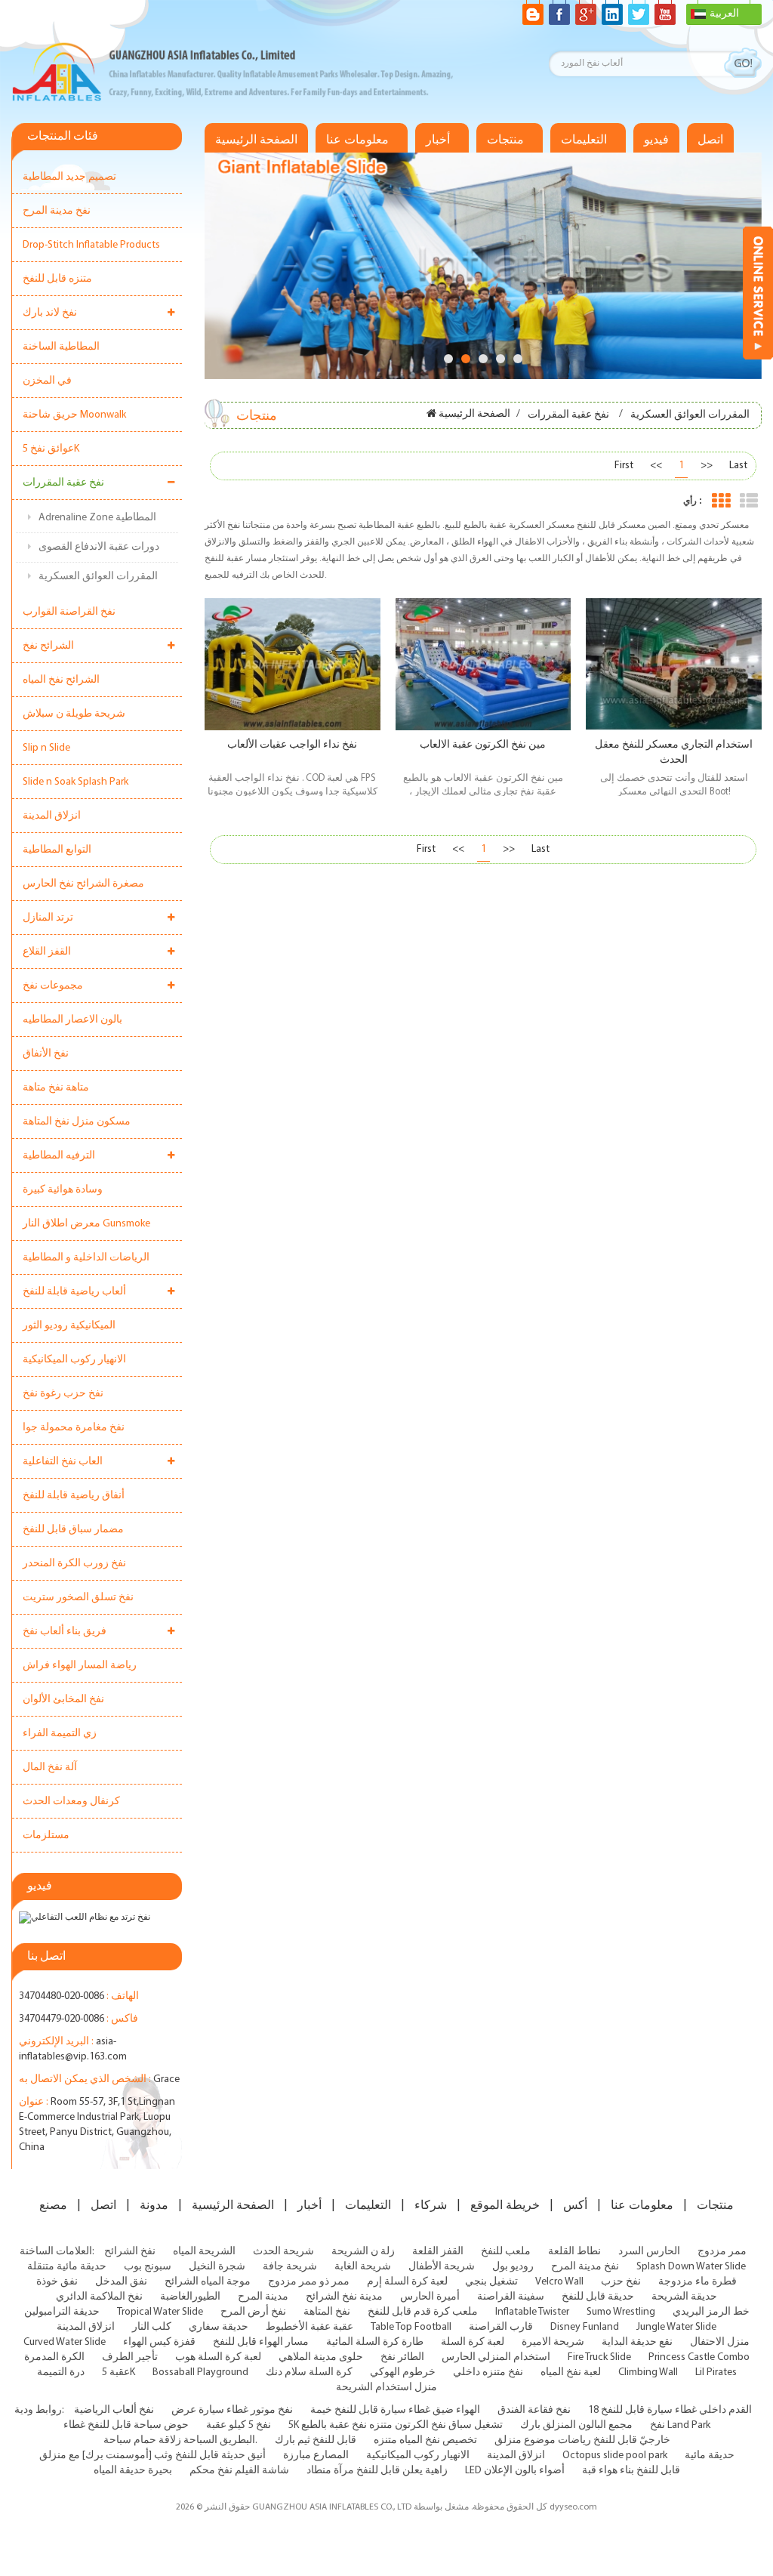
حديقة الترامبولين (62, 2312)
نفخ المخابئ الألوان (63, 1700)
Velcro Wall (559, 2282)
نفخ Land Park (680, 2425)
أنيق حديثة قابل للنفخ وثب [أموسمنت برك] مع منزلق (152, 2456)
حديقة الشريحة (684, 2297)
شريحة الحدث (283, 2252)
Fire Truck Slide (599, 2357)
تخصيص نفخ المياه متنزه (425, 2440)
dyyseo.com (573, 2507)
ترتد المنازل (48, 918)
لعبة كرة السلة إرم (407, 2282)
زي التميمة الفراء (60, 1734)
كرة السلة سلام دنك (309, 2372)
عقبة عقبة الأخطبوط (310, 2327)
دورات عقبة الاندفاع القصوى (99, 547)
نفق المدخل (121, 2282)
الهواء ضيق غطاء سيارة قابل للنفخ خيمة (395, 2410)
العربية (724, 14)
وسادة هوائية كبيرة (63, 1190)
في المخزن (47, 381)
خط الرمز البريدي (711, 2312)
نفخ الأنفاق (46, 1054)
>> (707, 466)
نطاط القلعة (574, 2252)
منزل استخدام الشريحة (386, 2388)
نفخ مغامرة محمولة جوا (74, 1428)
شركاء (431, 2205)
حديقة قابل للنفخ (598, 2297)
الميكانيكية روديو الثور (69, 1326)
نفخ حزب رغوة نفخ (63, 1394)
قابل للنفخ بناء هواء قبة (631, 2471)
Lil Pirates (716, 2372)
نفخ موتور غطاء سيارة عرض (232, 2410)
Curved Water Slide (65, 2342)
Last (738, 466)
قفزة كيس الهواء (159, 2342)
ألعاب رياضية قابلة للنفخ (74, 1292)
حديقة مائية (710, 2456)
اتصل (710, 140)
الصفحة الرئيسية (256, 140)
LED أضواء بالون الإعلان (515, 2471)
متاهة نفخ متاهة (56, 1088)
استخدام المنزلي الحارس (496, 2357)
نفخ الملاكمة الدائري (99, 2297)
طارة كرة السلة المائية (375, 2342)
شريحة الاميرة (553, 2342)
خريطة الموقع (505, 2205)
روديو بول (513, 2267)
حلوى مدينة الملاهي (321, 2357)
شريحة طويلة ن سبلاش (74, 714)
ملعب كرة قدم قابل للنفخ (423, 2312)
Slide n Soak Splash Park (75, 782)
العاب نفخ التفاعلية (63, 1462)
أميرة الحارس (430, 2297)
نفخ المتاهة (327, 2312)
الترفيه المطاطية (59, 1156)
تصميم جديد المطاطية (69, 177)
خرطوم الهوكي (403, 2372)
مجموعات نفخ (53, 986)
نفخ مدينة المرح (57, 211)
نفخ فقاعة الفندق (534, 2410)
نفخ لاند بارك (50, 313)
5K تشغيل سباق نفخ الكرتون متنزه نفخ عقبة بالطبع (396, 2425)
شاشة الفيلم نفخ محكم (239, 2471)
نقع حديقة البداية (637, 2342)
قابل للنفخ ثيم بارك (316, 2440)
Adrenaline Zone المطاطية (97, 518)
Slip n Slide (46, 748)
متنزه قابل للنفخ (57, 279)
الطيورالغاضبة (190, 2297)
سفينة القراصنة (511, 2297)
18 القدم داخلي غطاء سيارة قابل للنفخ (670, 2410)
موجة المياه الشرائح (208, 2282)
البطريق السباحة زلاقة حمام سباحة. (180, 2440)
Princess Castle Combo (699, 2357)
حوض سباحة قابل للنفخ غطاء (126, 2425)
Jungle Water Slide (676, 2327)
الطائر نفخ (402, 2357)
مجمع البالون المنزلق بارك (576, 2425)
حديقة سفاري (219, 2327)
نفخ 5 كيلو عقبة (239, 2425)
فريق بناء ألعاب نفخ (65, 1632)
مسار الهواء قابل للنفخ (261, 2342)
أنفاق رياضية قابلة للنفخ (74, 1496)
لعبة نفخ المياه (571, 2372)
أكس (575, 2205)
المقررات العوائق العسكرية (98, 577)
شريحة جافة (290, 2267)
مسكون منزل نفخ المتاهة (77, 1122)
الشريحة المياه (204, 2252)
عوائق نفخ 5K (51, 449)
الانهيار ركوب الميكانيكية (74, 1360)
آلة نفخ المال (50, 1768)
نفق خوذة (57, 2282)
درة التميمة (61, 2372)
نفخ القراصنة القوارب (69, 612)
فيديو (656, 140)
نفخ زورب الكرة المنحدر (74, 1564)
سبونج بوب (148, 2267)
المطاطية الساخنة (61, 347)
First (624, 466)
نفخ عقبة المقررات (63, 483)
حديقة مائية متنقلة (67, 2267)
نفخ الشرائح (130, 2252)
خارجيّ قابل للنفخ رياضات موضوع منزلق (582, 2440)
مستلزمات (46, 1836)
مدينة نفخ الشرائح (344, 2297)
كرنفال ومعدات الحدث (71, 1802)
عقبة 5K (119, 2372)
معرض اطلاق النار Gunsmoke (86, 1224)
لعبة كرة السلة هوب (218, 2357)
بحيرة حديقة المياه (133, 2471)
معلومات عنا (357, 140)
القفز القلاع (47, 952)
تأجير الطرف (130, 2357)
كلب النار (152, 2327)
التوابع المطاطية (57, 850)
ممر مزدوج (722, 2252)
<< (656, 466)
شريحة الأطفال (442, 2267)
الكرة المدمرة (54, 2357)
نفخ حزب (621, 2282)
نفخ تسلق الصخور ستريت (78, 1598)
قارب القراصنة (501, 2327)
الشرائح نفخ (48, 646)
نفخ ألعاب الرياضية (114, 2410)
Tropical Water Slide (160, 2312)
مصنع (53, 2205)
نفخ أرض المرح (253, 2312)
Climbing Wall (648, 2372)
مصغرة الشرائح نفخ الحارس (83, 884)
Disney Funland (585, 2327)
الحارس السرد (649, 2252)
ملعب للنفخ (506, 2252)
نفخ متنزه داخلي (488, 2372)
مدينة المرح (263, 2297)
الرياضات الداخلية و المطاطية (86, 1258)
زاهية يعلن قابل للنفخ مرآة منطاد (377, 2471)
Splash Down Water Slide (691, 2267)
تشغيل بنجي (491, 2282)
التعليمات (584, 140)
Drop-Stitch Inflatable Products (91, 245)
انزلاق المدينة (52, 816)
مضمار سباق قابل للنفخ (73, 1530)
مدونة (154, 2205)
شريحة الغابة (363, 2267)
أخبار (438, 140)
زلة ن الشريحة (363, 2252)
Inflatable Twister (532, 2312)
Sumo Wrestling (621, 2312)
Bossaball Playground (200, 2372)
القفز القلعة (438, 2252)
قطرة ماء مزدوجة (698, 2282)
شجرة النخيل (217, 2267)
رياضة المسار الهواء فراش (80, 1666)
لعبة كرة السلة (473, 2342)
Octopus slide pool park (615, 2456)
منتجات (505, 140)
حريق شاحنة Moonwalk (74, 415)
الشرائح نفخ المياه (61, 680)
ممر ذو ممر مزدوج (309, 2282)
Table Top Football (411, 2327)
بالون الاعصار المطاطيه (72, 1020)
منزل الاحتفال (720, 2342)
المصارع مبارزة (316, 2456)
